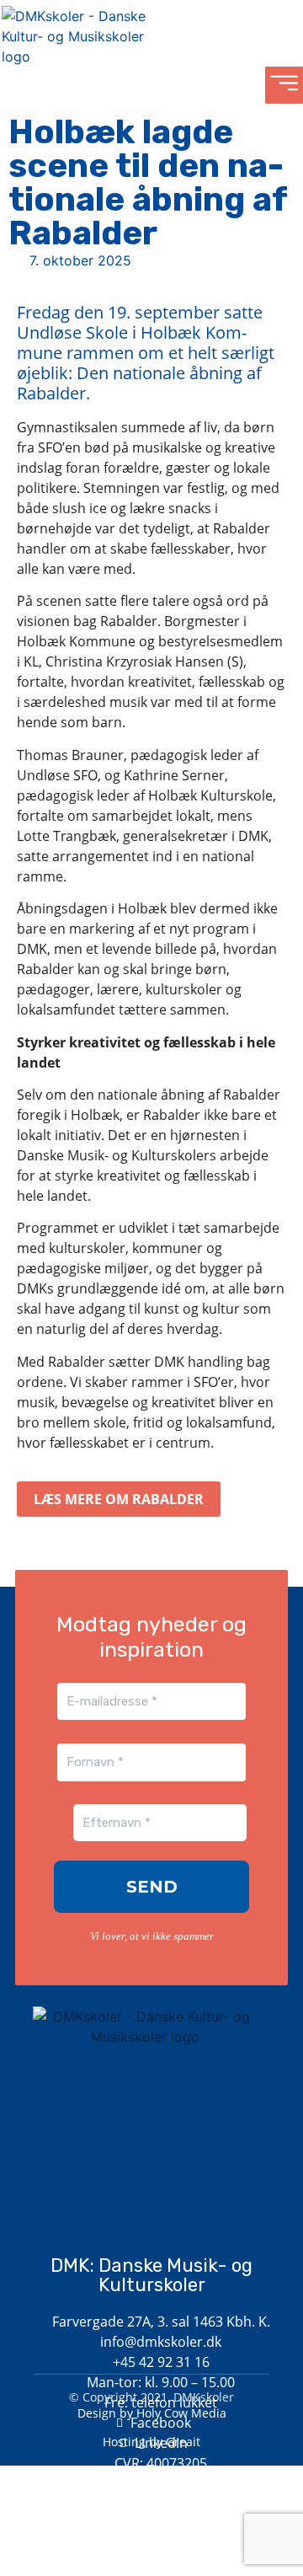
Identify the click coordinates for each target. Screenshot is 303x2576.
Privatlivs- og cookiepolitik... (152, 2525)
